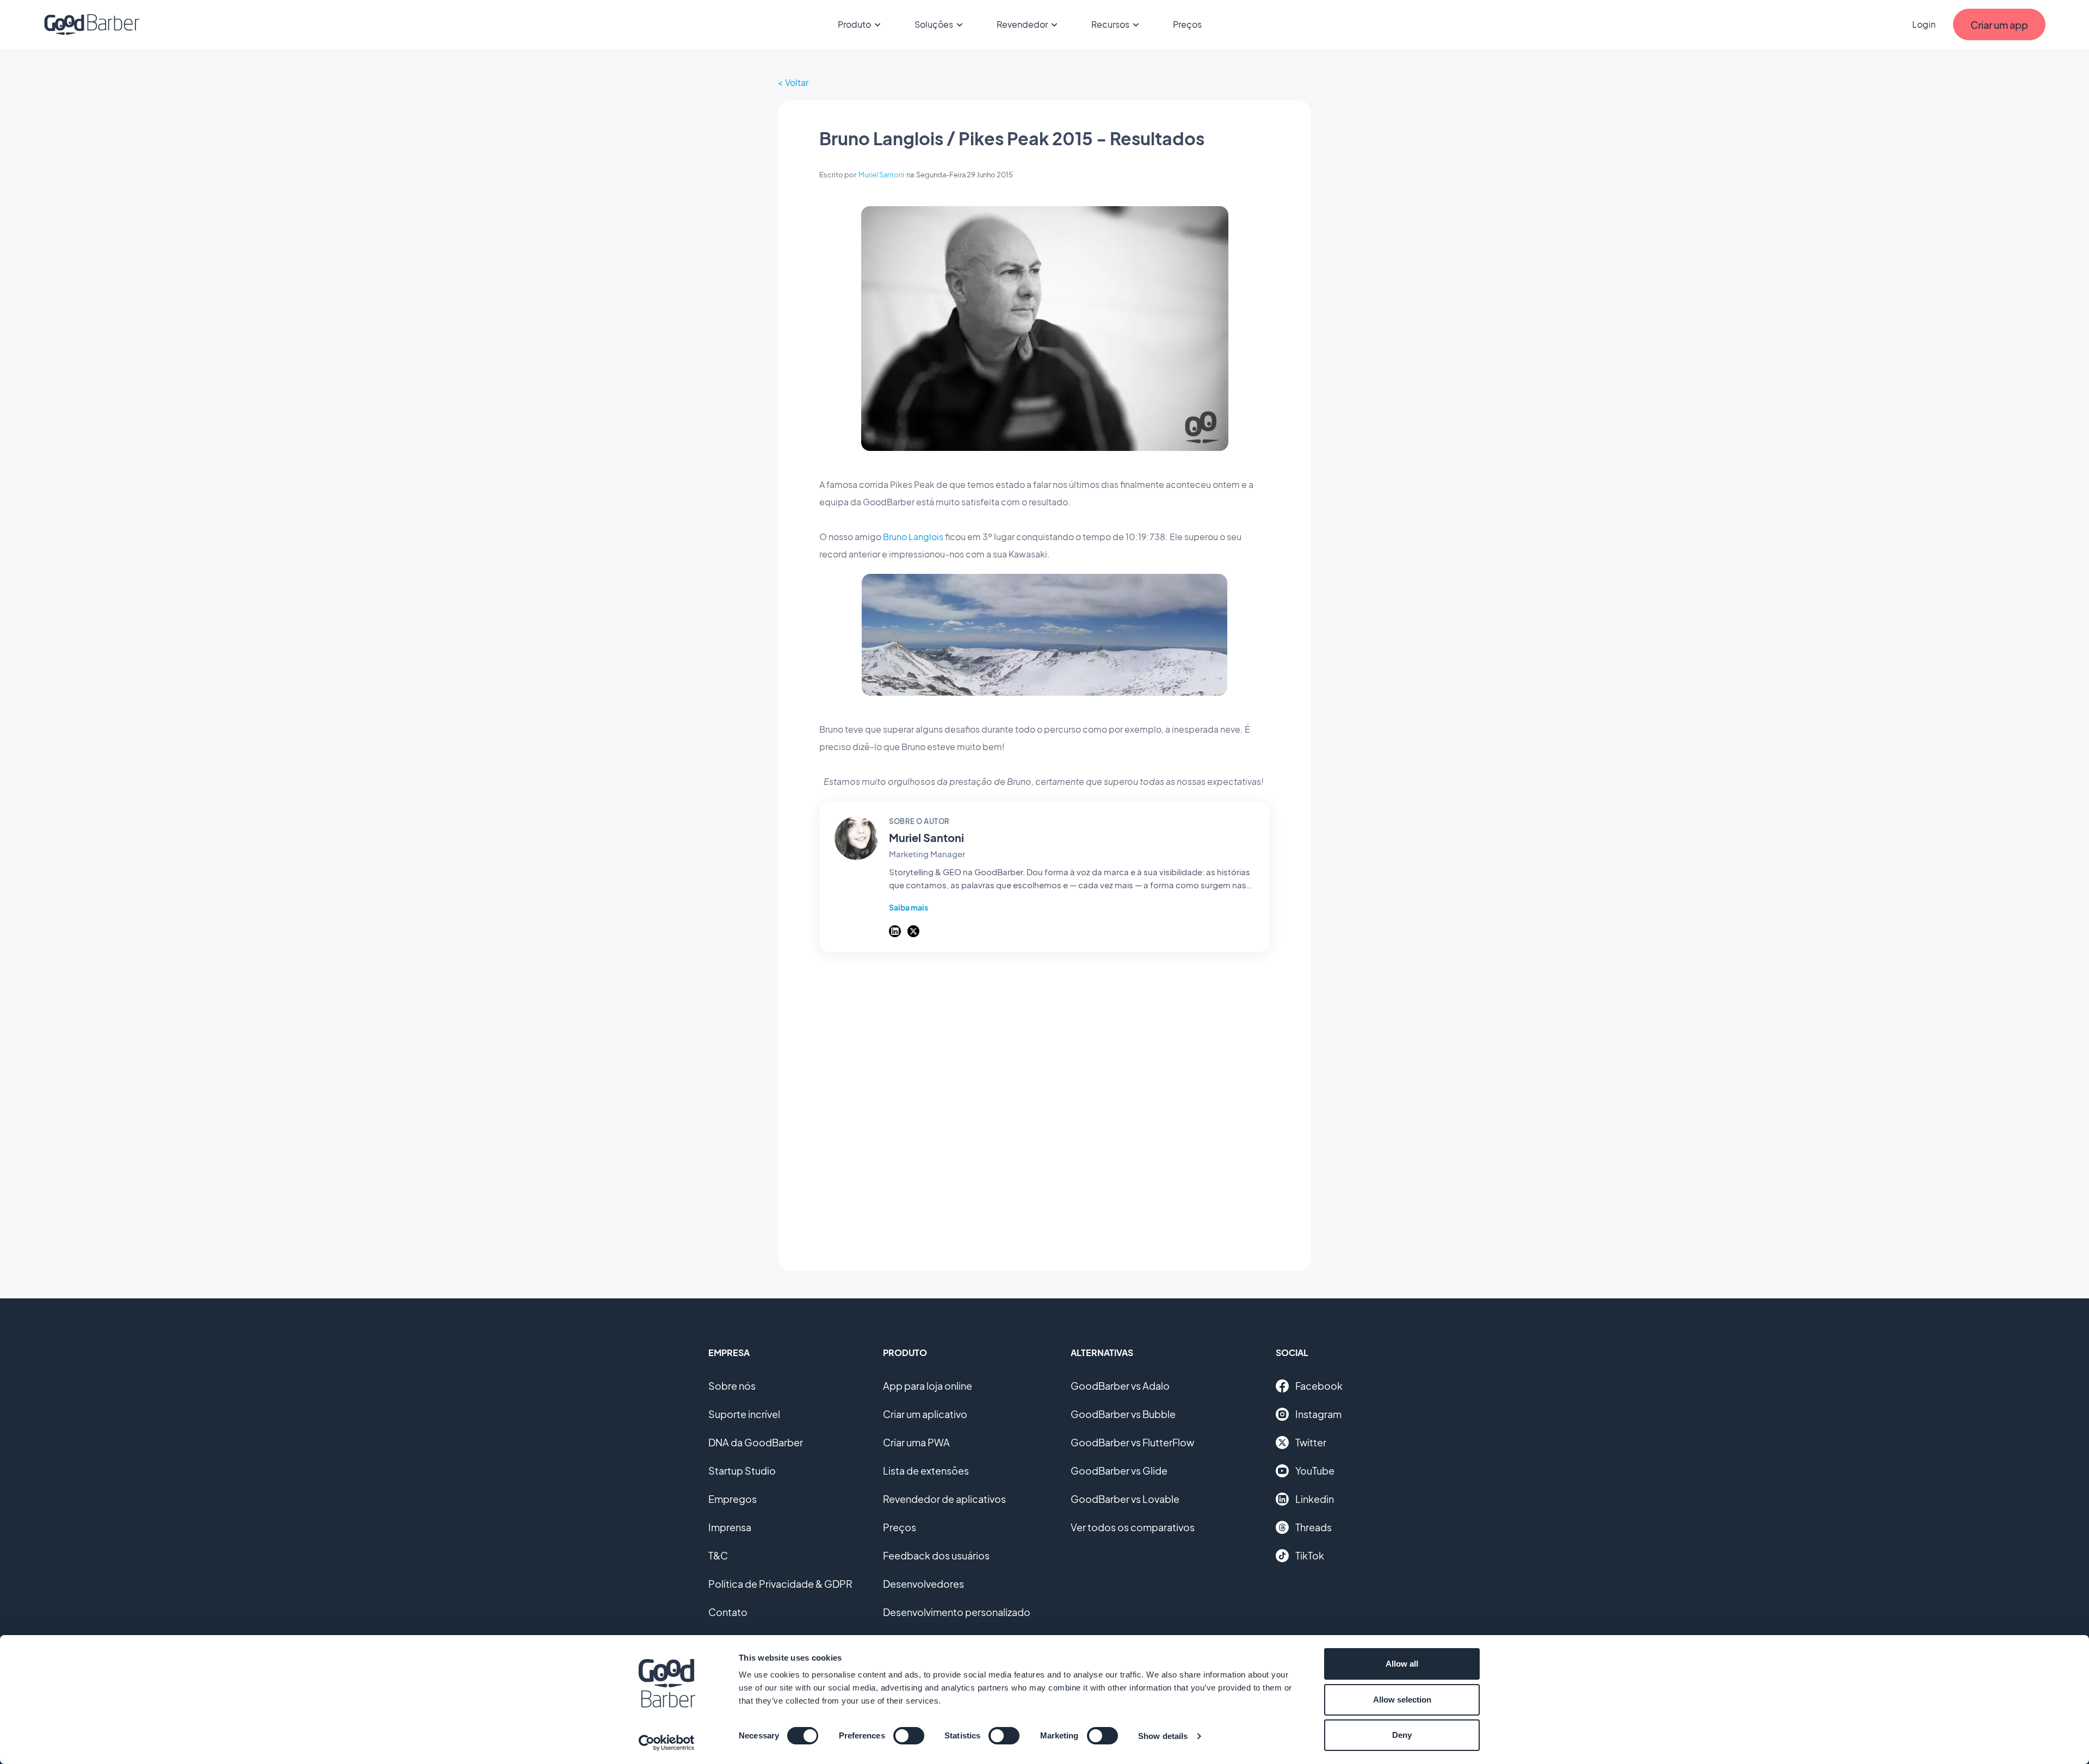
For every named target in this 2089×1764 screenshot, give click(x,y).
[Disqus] (1044, 1106)
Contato (728, 1612)
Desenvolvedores (923, 1584)
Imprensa (730, 1527)
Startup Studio (742, 1471)
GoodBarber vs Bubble (1123, 1414)
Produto (854, 24)
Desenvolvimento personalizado (957, 1612)
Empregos (733, 1499)
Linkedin (1315, 1499)
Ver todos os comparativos (1133, 1527)
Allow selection (1402, 1700)
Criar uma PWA (916, 1442)
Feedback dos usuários (936, 1555)
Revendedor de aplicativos (944, 1499)
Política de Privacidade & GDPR (780, 1584)
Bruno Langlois (913, 537)
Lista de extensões (926, 1471)
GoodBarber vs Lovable (1125, 1499)
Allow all (1402, 1664)
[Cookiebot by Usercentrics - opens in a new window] (667, 1743)
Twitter (1311, 1442)
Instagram (1318, 1414)
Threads (1314, 1527)
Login (1924, 24)
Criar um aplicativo (925, 1414)
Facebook (1319, 1386)
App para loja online (928, 1386)
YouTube (1315, 1471)
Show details (1163, 1736)
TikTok (1310, 1555)
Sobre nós (732, 1386)
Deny (1402, 1735)
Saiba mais (908, 907)
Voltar (797, 82)
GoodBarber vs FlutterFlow (1132, 1442)
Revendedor (1022, 24)
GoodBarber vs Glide (1119, 1471)
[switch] (909, 1736)
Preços (1187, 24)
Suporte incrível (744, 1414)
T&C (718, 1555)
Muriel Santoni (881, 175)
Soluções (934, 24)
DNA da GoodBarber (756, 1442)
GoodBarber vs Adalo (1120, 1386)
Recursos (1110, 24)
